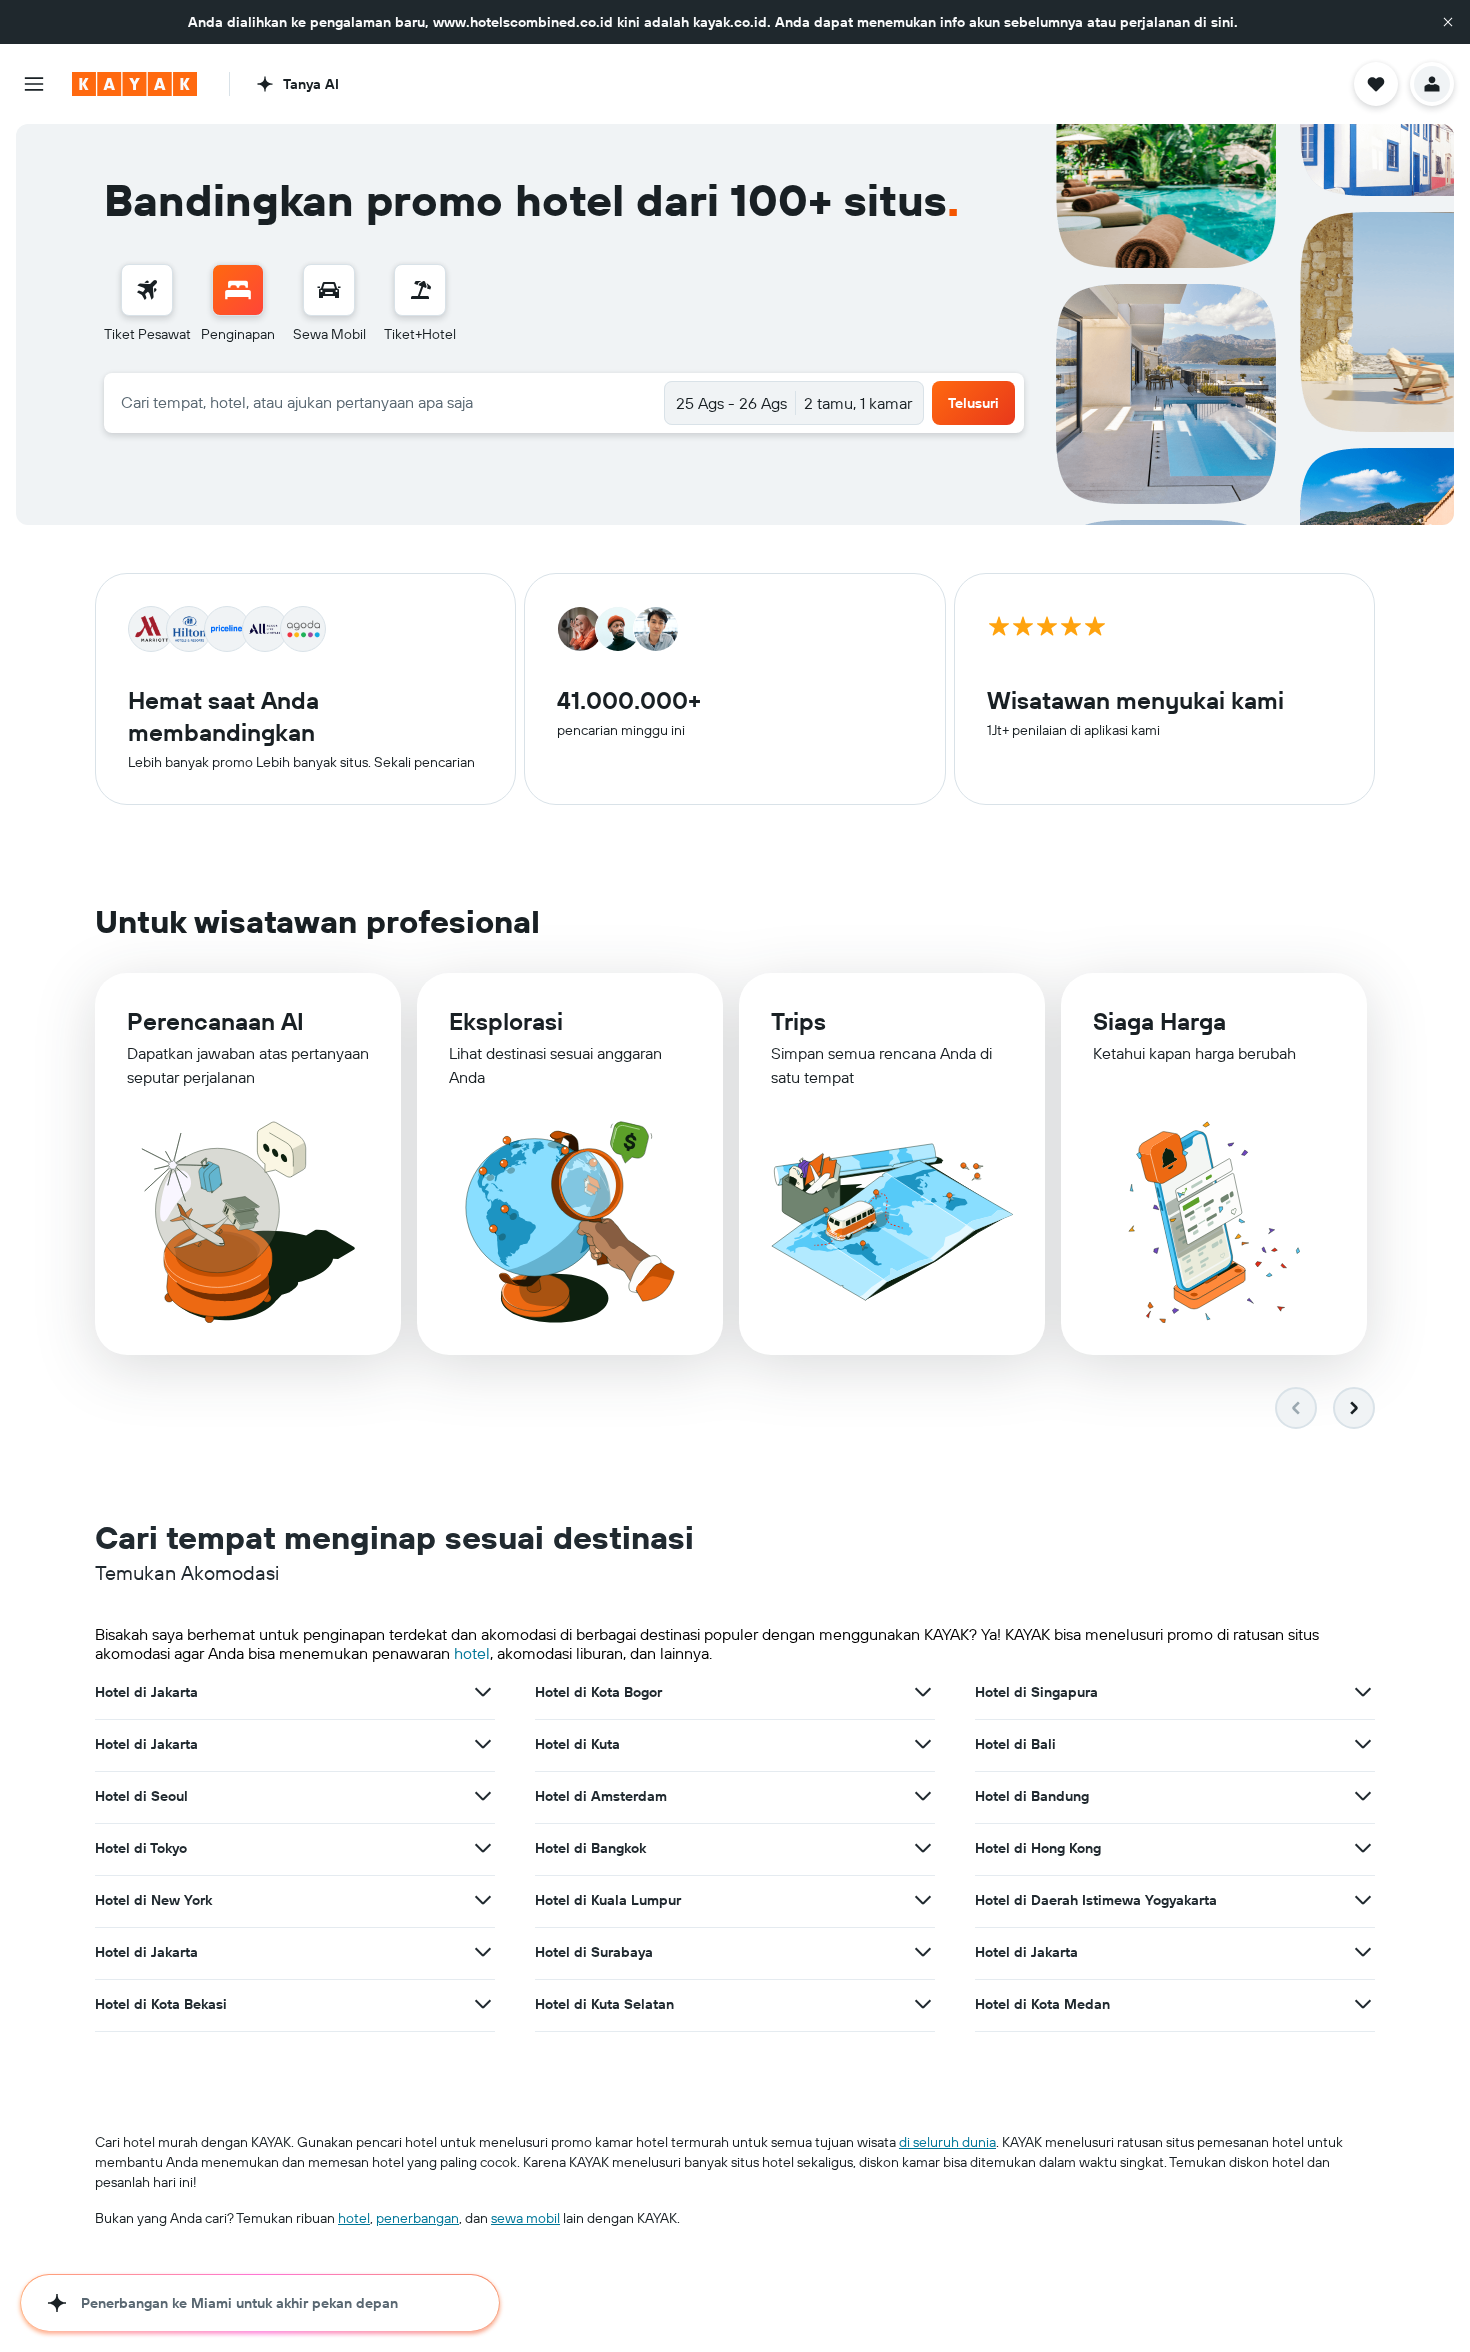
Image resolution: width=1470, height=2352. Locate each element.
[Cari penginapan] (238, 290)
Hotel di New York (153, 1900)
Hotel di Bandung (1032, 1796)
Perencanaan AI (215, 1021)
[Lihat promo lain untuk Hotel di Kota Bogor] (923, 1692)
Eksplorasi (506, 1021)
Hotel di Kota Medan (1042, 2004)
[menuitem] (147, 304)
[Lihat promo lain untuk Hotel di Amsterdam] (923, 1796)
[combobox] (384, 402)
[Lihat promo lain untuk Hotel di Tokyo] (483, 1848)
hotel (472, 1653)
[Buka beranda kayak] (134, 84)
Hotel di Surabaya (594, 1952)
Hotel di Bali (1015, 1744)
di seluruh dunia (947, 2142)
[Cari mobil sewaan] (329, 290)
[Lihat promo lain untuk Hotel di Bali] (1363, 1744)
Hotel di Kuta (577, 1744)
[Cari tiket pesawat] (147, 290)
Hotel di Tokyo (141, 1848)
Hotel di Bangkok (590, 1848)
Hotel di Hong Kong (1038, 1848)
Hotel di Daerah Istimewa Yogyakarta (1096, 1900)
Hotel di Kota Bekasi (161, 2004)
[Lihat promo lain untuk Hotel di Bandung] (1363, 1796)
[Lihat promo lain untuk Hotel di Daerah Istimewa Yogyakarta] (1363, 1900)
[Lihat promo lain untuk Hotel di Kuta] (923, 1744)
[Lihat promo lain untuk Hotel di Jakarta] (483, 1692)
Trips (798, 1021)
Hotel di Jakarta (146, 1692)
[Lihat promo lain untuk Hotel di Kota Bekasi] (483, 2004)
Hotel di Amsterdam (601, 1796)
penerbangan (417, 2218)
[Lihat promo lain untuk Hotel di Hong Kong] (1363, 1848)
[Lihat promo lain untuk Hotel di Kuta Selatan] (923, 2004)
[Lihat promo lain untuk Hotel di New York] (483, 1900)
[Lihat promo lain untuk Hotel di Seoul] (483, 1796)
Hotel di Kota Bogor (598, 1692)
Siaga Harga (1159, 1021)
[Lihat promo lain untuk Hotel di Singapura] (1363, 1692)
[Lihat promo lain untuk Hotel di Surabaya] (923, 1952)
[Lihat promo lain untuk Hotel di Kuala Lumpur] (923, 1900)
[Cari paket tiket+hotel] (420, 290)
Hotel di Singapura (1036, 1692)
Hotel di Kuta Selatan (604, 2004)
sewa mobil (525, 2218)
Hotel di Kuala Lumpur (608, 1900)
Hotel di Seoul (141, 1796)
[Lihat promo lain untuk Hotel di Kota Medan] (1363, 2004)
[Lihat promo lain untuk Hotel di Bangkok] (923, 1848)
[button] (1448, 22)
